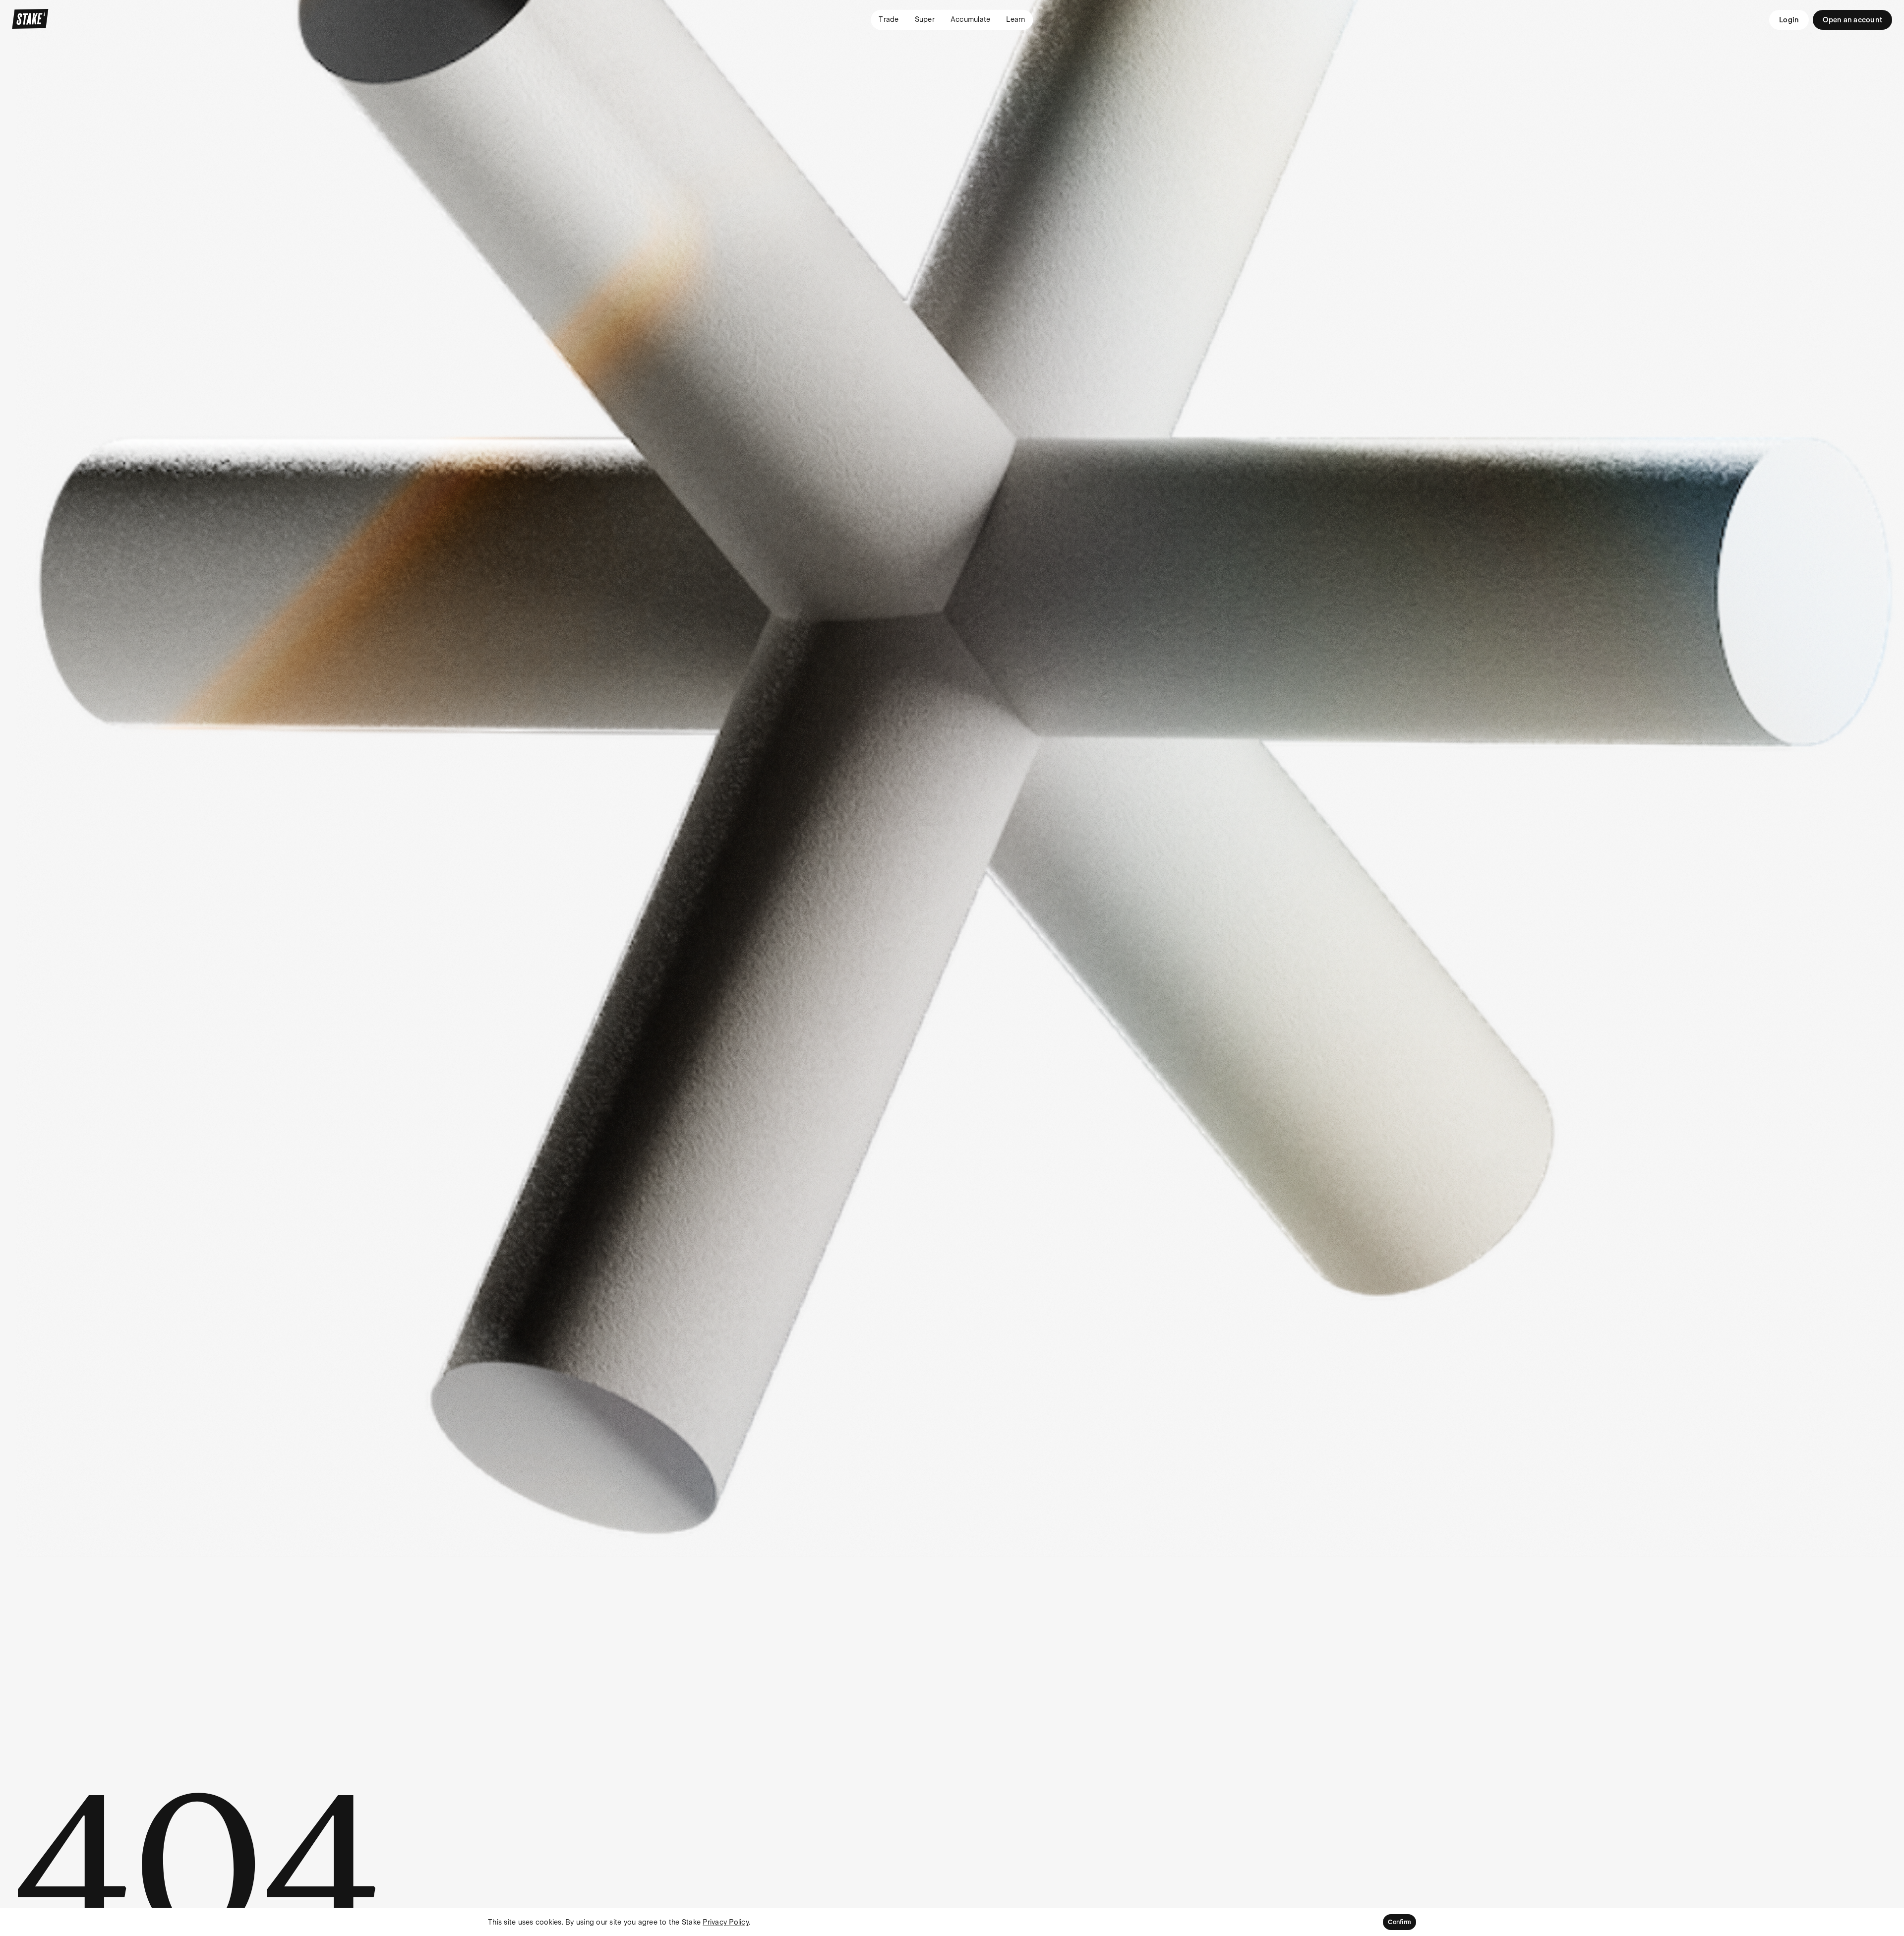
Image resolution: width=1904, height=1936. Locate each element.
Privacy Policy (726, 1922)
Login (1789, 20)
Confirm (1399, 1922)
